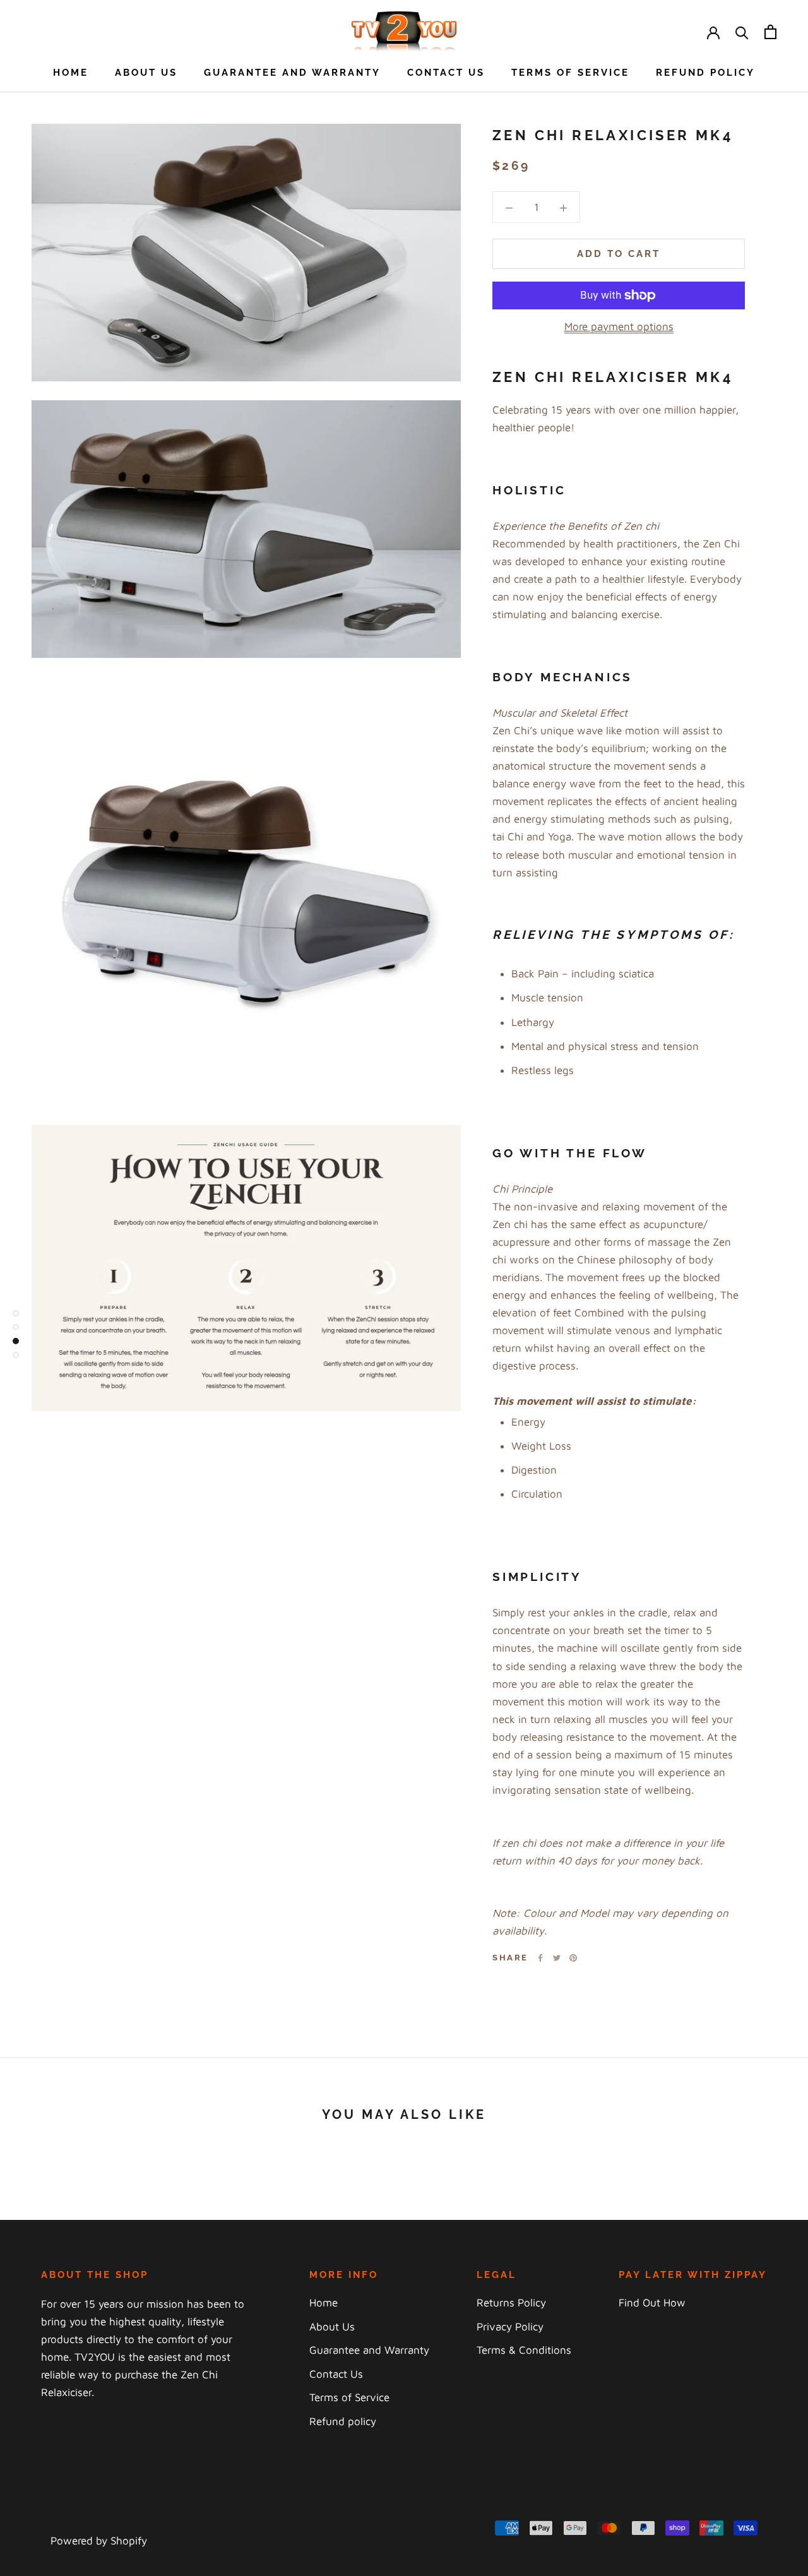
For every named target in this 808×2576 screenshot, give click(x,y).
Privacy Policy (510, 2327)
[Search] (742, 32)
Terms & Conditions (524, 2350)
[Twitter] (557, 1958)
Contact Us (446, 73)
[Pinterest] (573, 1958)
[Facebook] (540, 1958)
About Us (146, 73)
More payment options (619, 326)
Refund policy (705, 73)
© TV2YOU (78, 2521)
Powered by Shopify (99, 2541)
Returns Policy (511, 2303)
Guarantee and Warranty (292, 73)
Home (71, 73)
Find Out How (652, 2303)
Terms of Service (570, 73)
